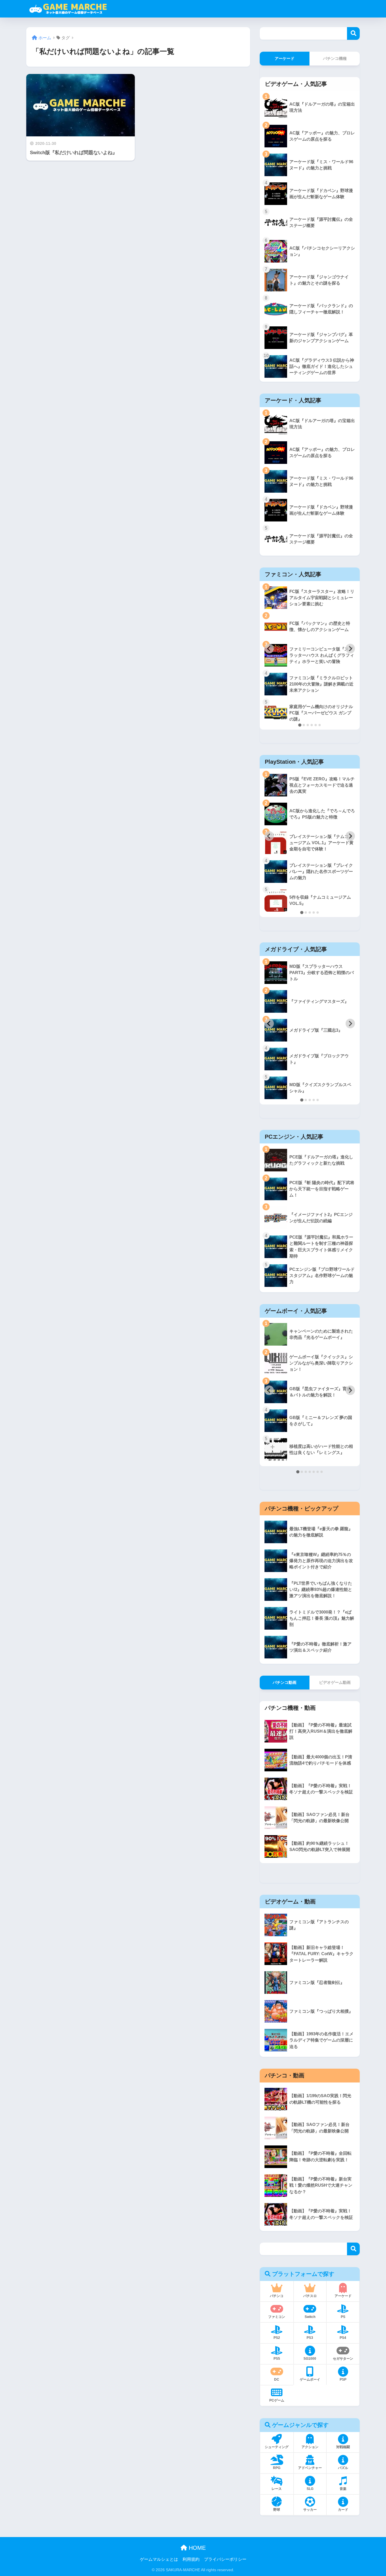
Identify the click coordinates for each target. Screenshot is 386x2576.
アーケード (285, 58)
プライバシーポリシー (225, 2559)
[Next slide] (350, 649)
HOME (196, 2548)
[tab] (300, 725)
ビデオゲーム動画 (335, 1682)
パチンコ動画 (285, 1682)
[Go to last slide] (269, 649)
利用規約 (191, 2559)
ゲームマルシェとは (159, 2559)
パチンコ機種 (335, 58)
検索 (353, 33)
